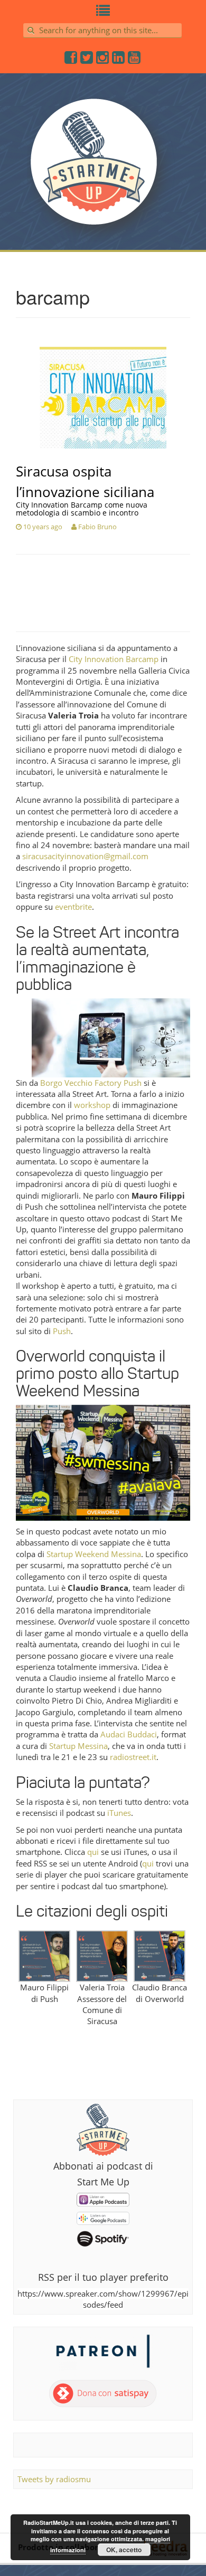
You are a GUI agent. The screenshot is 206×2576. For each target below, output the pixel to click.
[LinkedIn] (119, 60)
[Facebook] (71, 60)
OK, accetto (124, 2550)
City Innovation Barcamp (114, 659)
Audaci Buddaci (129, 1734)
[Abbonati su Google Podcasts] (103, 2217)
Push (133, 1083)
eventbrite (73, 907)
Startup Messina (78, 1746)
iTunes (119, 1813)
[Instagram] (103, 60)
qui (93, 1852)
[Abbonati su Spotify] (103, 2238)
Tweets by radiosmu (54, 2479)
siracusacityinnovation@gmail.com (85, 856)
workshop (92, 1105)
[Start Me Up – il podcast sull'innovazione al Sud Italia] (103, 168)
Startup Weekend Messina (94, 1554)
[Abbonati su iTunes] (103, 2199)
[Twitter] (87, 60)
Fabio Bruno (97, 527)
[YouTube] (135, 60)
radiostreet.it (133, 1757)
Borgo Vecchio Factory (81, 1083)
